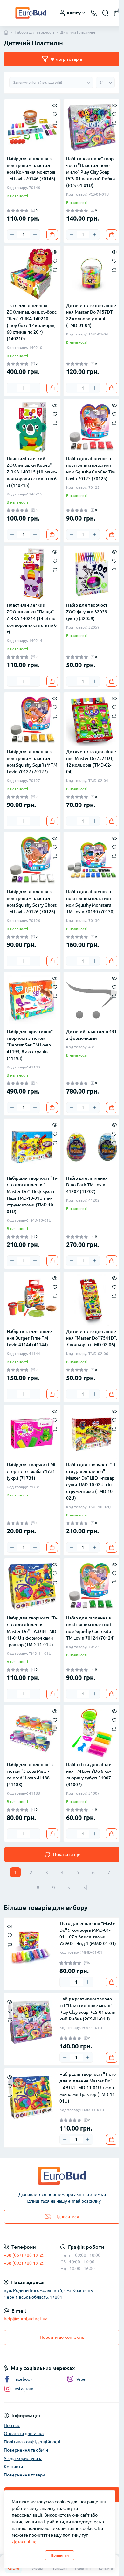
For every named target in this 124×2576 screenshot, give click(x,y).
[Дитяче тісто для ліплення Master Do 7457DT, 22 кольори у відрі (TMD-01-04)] (92, 274)
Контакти (13, 2467)
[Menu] (7, 13)
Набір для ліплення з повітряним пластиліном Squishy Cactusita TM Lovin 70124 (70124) (90, 1628)
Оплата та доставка (24, 2434)
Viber (82, 2379)
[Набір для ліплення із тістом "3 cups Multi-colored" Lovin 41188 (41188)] (32, 1733)
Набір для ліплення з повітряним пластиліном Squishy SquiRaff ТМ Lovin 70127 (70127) (32, 762)
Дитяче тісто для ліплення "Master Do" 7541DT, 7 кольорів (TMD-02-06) (92, 1338)
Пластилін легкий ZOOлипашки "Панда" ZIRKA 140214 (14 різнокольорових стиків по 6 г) (32, 618)
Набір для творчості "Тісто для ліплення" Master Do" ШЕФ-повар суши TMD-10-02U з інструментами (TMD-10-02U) (91, 1481)
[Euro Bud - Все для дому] (62, 2176)
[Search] (106, 13)
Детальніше (24, 2542)
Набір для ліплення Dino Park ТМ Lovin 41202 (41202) (87, 1185)
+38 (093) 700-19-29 (24, 2263)
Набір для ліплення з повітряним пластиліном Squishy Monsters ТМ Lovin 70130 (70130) (90, 902)
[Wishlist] (55, 114)
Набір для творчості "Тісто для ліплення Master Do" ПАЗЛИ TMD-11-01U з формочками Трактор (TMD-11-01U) (32, 1631)
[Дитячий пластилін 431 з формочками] (92, 1000)
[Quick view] (55, 105)
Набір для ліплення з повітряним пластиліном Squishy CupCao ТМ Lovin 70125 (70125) (90, 469)
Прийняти (60, 2555)
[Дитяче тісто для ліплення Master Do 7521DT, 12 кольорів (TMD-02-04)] (92, 720)
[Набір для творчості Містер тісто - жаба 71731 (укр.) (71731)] (32, 1433)
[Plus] (35, 235)
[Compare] (55, 123)
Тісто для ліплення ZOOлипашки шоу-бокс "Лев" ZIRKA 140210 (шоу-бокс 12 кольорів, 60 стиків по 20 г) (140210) (32, 322)
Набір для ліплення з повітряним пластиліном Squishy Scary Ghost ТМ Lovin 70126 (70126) (32, 902)
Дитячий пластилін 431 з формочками (91, 1035)
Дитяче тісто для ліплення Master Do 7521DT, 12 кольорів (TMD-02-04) (92, 762)
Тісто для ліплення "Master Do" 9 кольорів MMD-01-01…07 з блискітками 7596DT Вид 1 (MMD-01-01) (88, 1934)
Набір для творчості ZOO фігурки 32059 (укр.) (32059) (87, 612)
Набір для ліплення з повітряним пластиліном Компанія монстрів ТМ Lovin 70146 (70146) (31, 169)
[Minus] (12, 235)
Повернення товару (24, 2475)
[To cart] (52, 235)
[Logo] (31, 13)
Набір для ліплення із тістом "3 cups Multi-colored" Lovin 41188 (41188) (30, 1775)
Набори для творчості (34, 32)
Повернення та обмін (26, 2450)
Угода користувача (23, 2458)
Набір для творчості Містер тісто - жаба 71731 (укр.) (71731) (32, 1471)
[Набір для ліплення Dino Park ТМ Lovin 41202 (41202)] (92, 1147)
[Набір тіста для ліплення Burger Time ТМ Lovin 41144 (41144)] (32, 1300)
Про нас (12, 2425)
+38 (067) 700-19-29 (24, 2255)
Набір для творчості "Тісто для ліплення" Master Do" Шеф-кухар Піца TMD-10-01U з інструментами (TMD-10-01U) (32, 1195)
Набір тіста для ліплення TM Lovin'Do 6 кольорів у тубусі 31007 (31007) (89, 1775)
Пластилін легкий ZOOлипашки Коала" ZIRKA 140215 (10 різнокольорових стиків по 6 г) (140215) (32, 472)
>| (85, 1888)
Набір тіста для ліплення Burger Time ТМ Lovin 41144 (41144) (30, 1338)
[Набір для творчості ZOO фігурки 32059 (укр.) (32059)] (92, 574)
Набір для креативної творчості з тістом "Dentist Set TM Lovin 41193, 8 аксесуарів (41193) (30, 1045)
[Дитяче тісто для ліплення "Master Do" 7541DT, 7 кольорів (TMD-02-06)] (92, 1300)
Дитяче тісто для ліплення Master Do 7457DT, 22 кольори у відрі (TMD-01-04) (92, 315)
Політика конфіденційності (32, 2442)
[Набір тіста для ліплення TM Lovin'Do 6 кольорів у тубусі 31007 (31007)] (92, 1733)
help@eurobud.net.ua (26, 2319)
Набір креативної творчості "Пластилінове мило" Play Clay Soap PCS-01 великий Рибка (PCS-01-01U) (90, 172)
